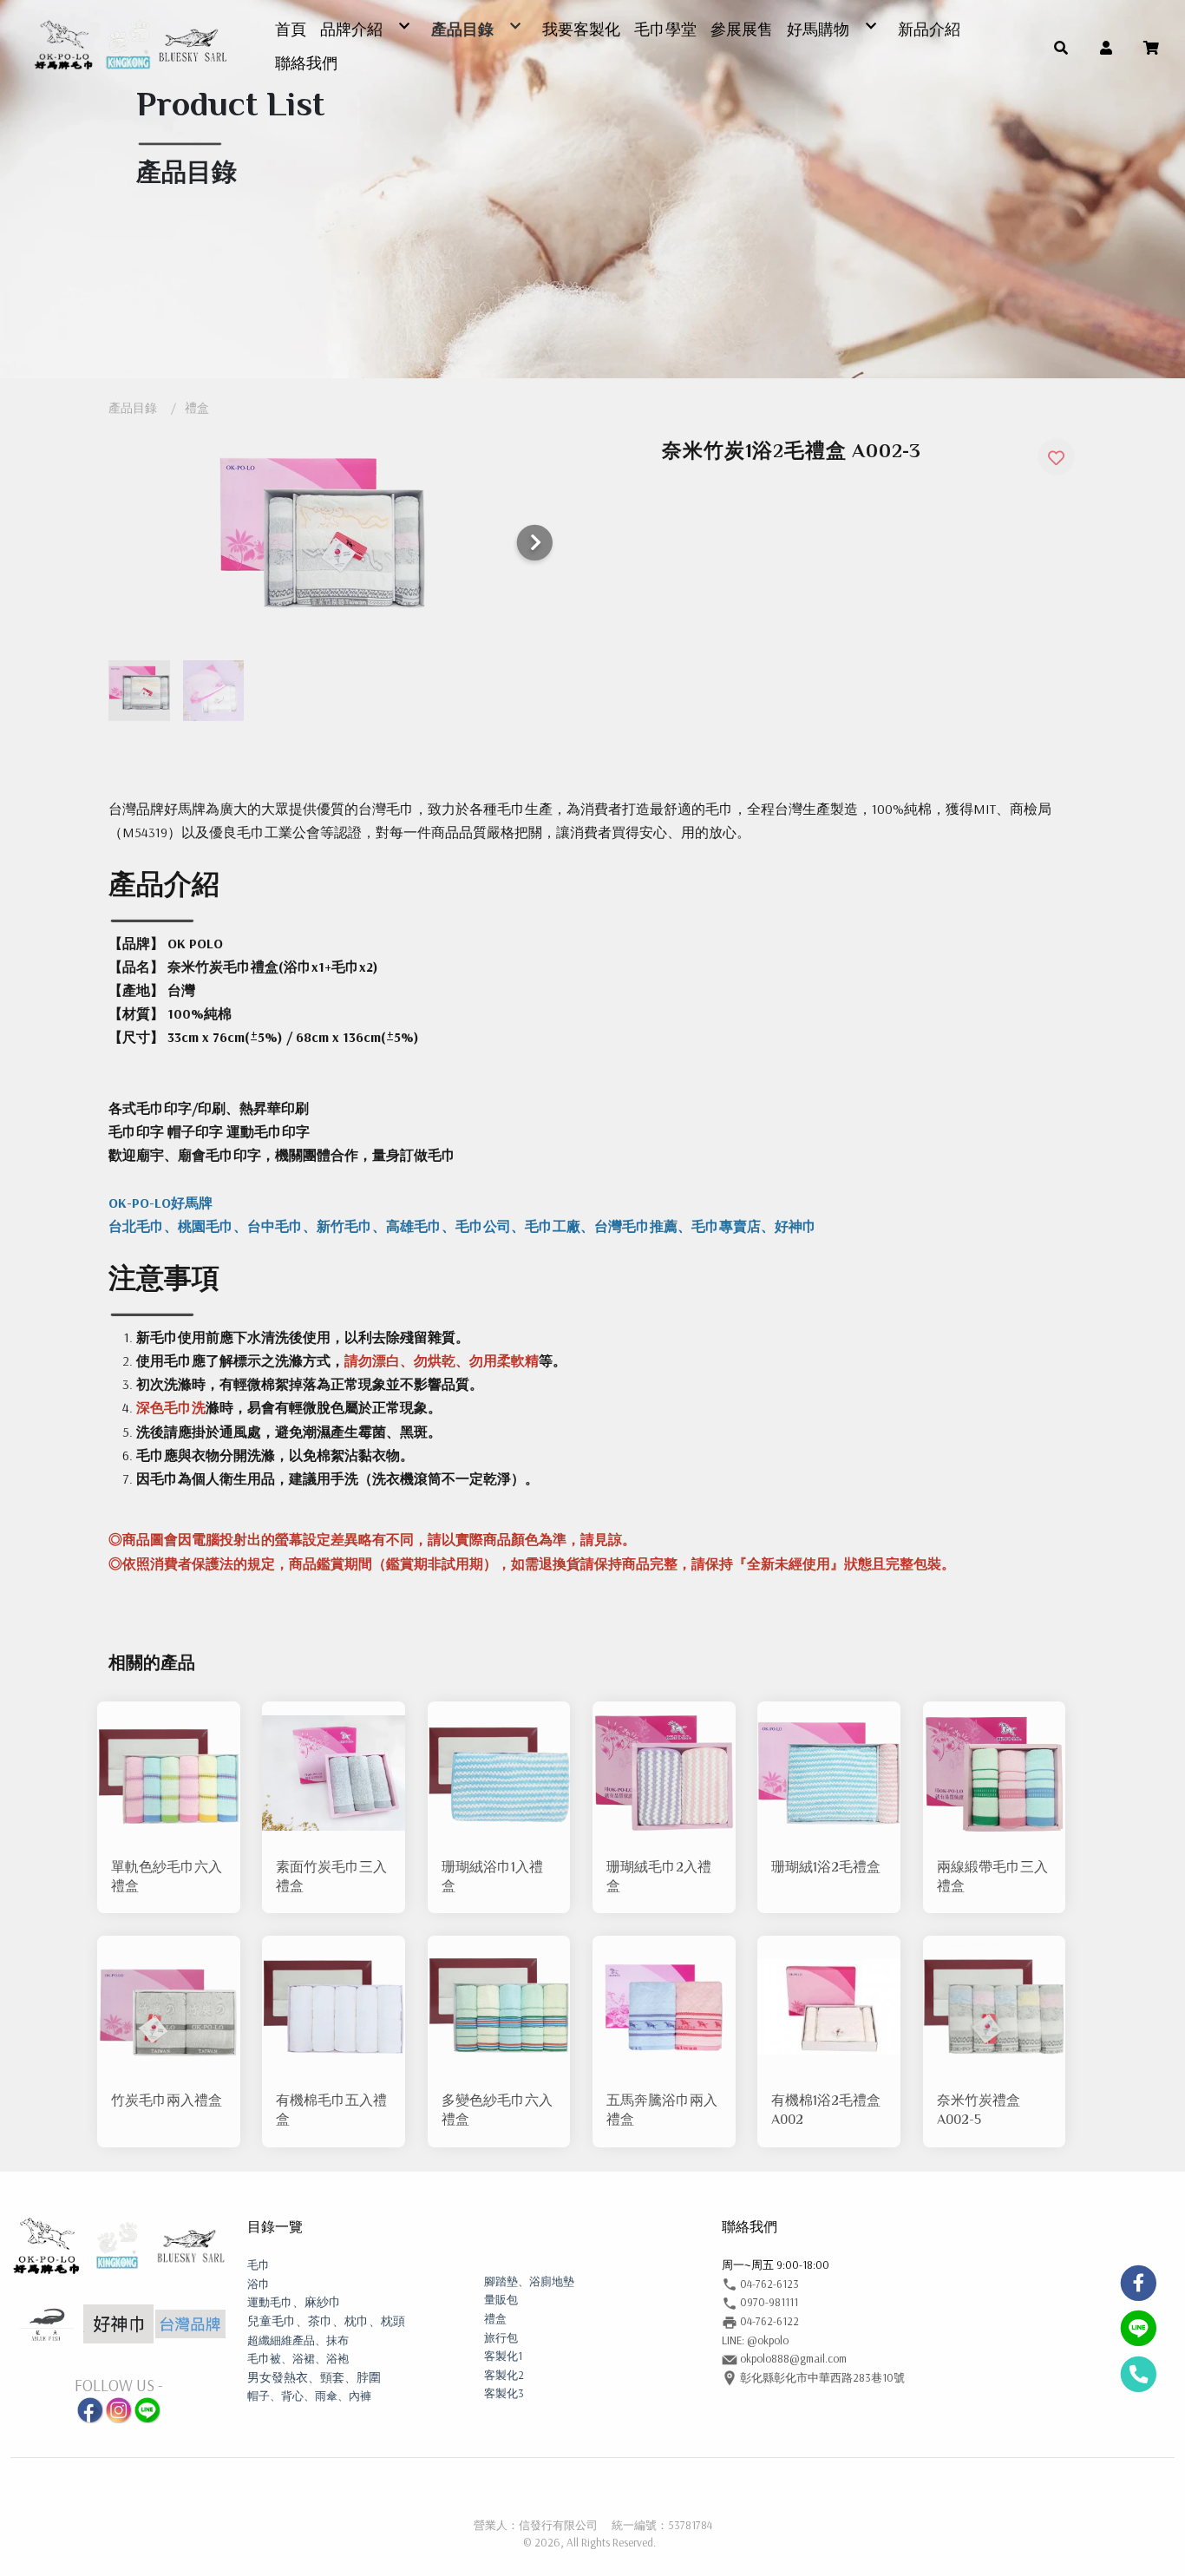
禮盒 (197, 408)
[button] (1061, 46)
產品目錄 (133, 408)
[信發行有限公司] (129, 46)
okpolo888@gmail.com (792, 2358)
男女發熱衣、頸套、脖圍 (314, 2377)
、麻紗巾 (294, 2302)
